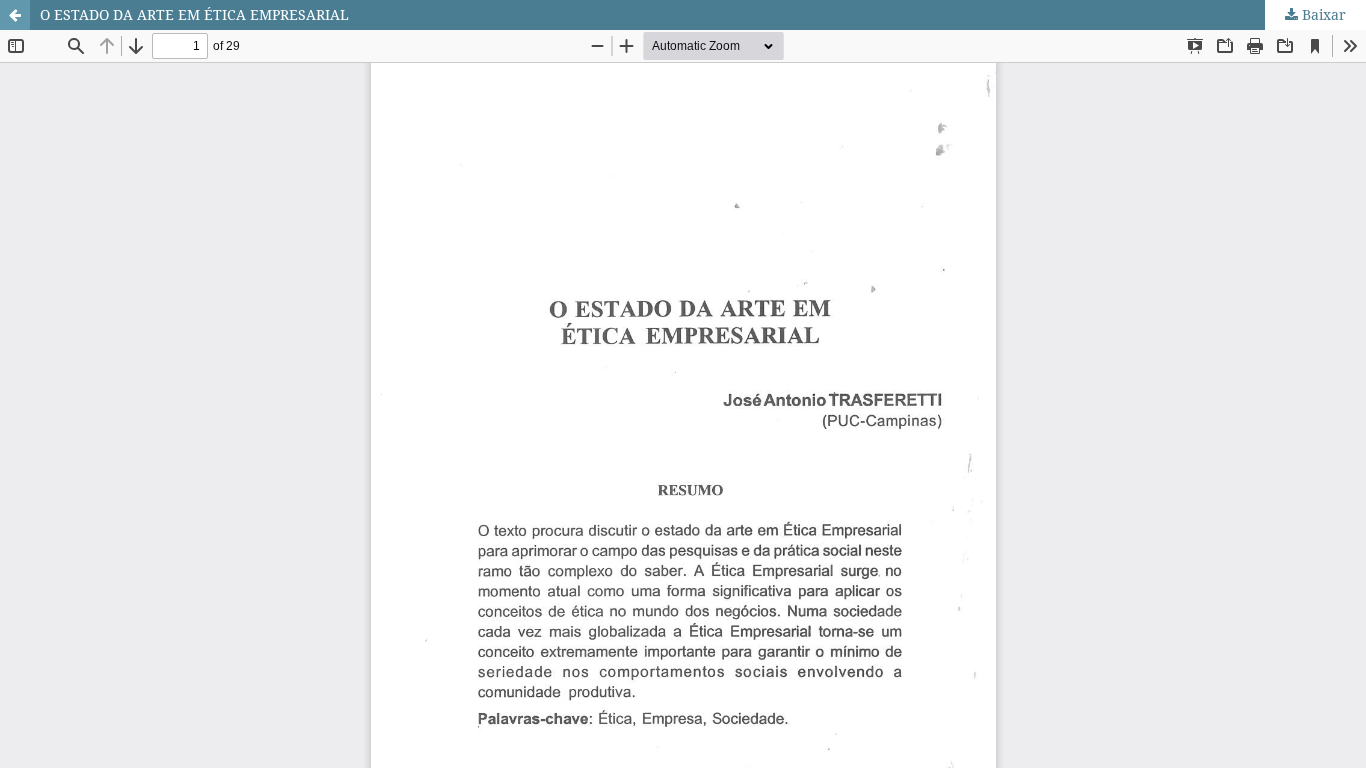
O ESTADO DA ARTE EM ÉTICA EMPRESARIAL (194, 14)
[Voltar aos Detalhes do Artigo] (15, 15)
